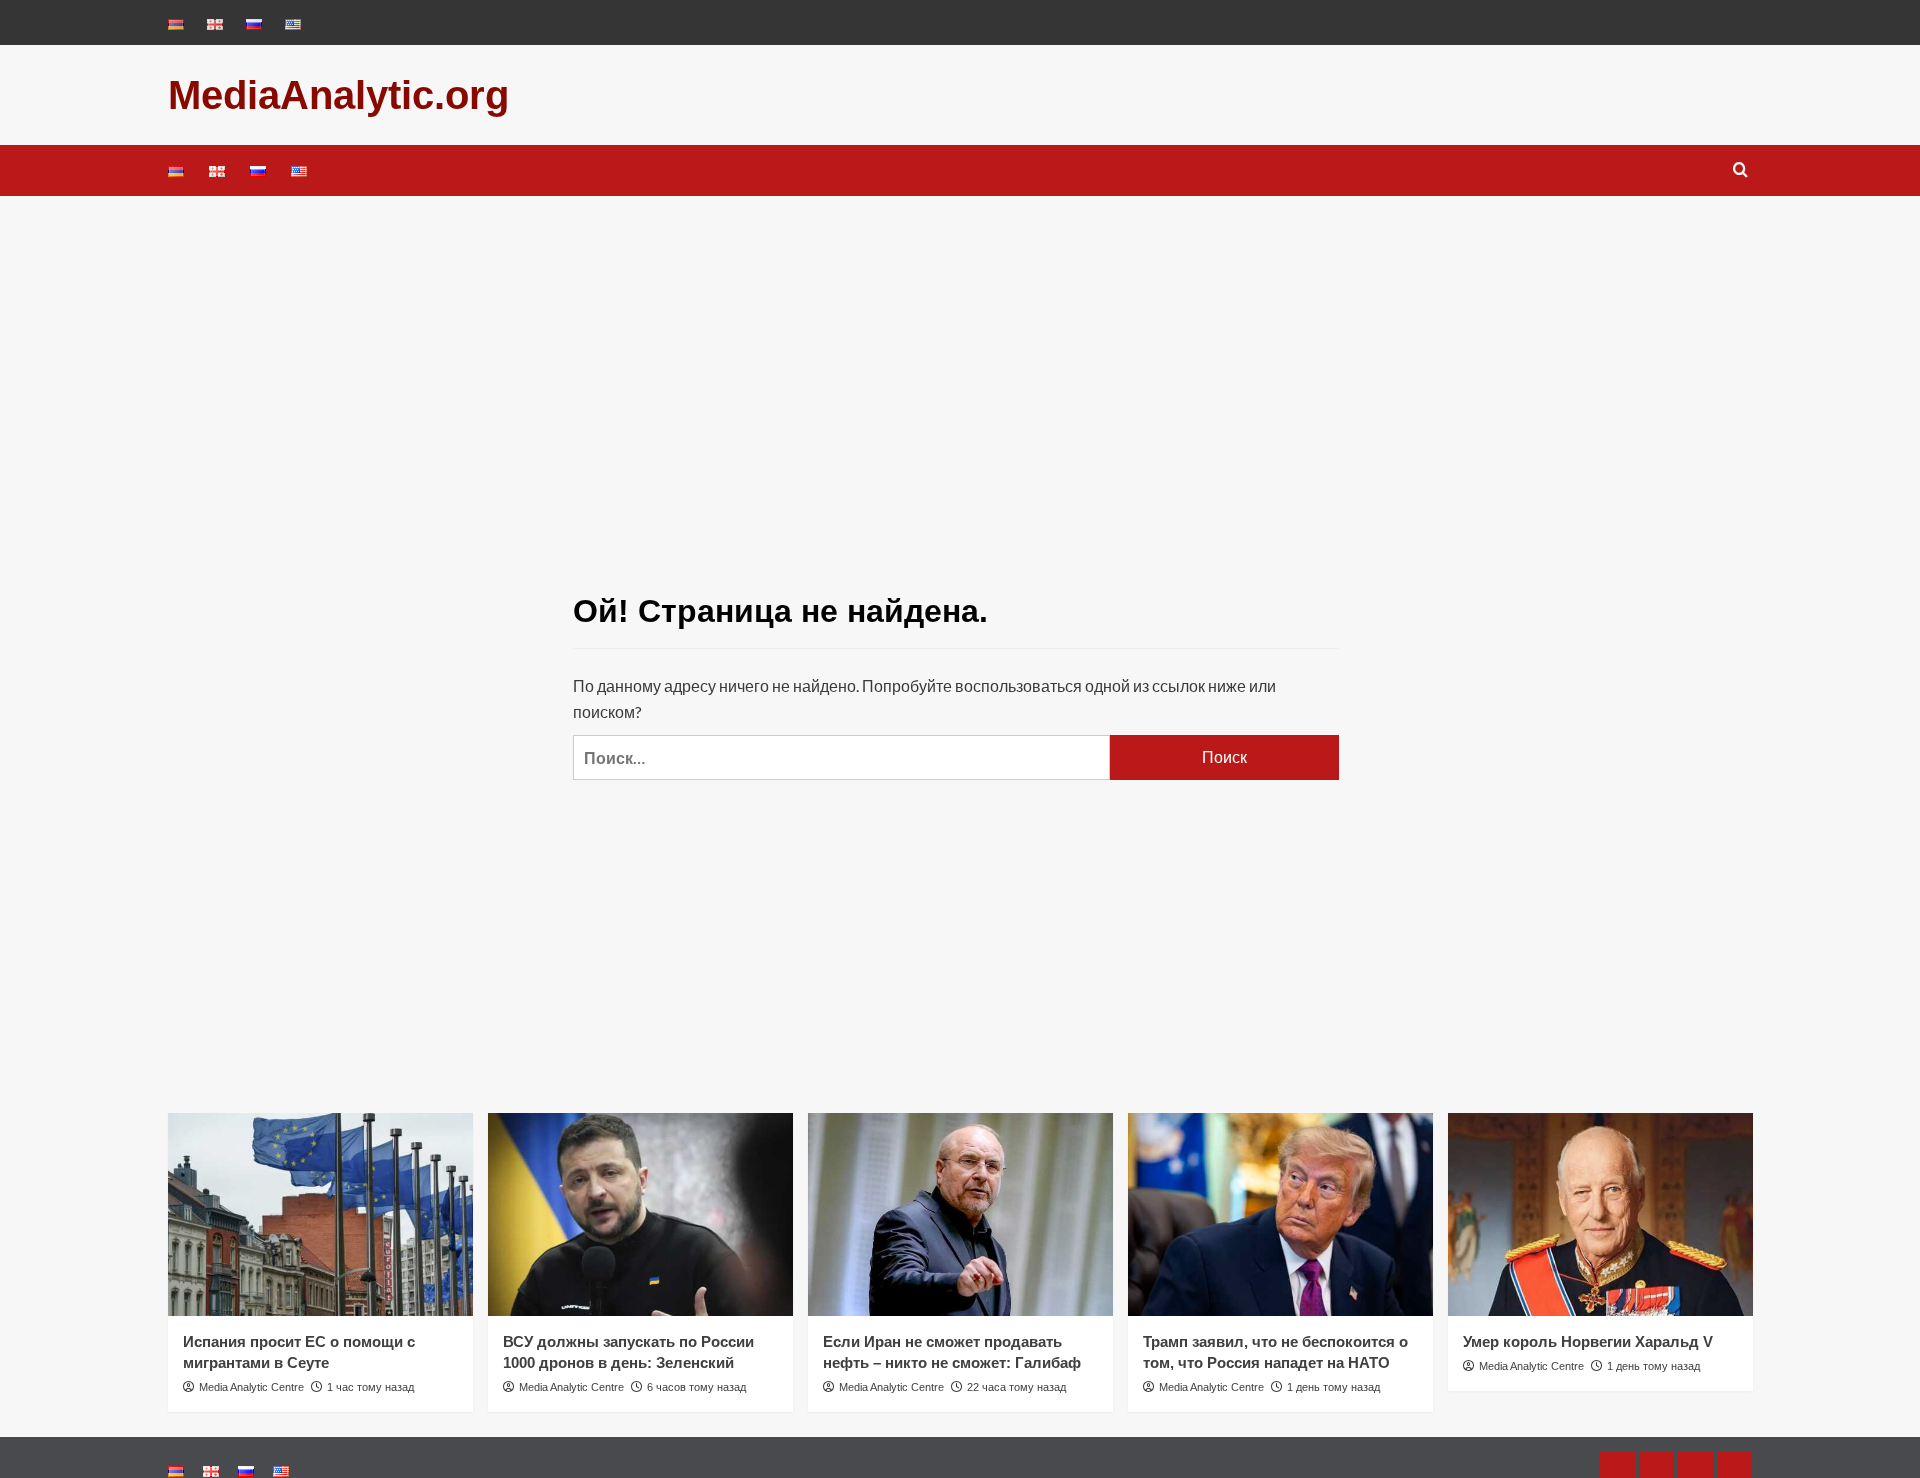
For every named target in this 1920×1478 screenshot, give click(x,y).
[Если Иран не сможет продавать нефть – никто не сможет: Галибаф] (960, 1214)
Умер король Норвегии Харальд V (1588, 1341)
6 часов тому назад (696, 1387)
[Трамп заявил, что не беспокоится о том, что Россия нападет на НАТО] (1280, 1214)
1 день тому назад (1333, 1387)
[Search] (1740, 170)
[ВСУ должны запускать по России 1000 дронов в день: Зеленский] (640, 1214)
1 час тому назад (370, 1387)
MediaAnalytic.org (338, 95)
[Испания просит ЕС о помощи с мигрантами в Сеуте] (320, 1214)
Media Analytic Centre (251, 1387)
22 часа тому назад (1016, 1387)
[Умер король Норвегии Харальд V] (1600, 1214)
